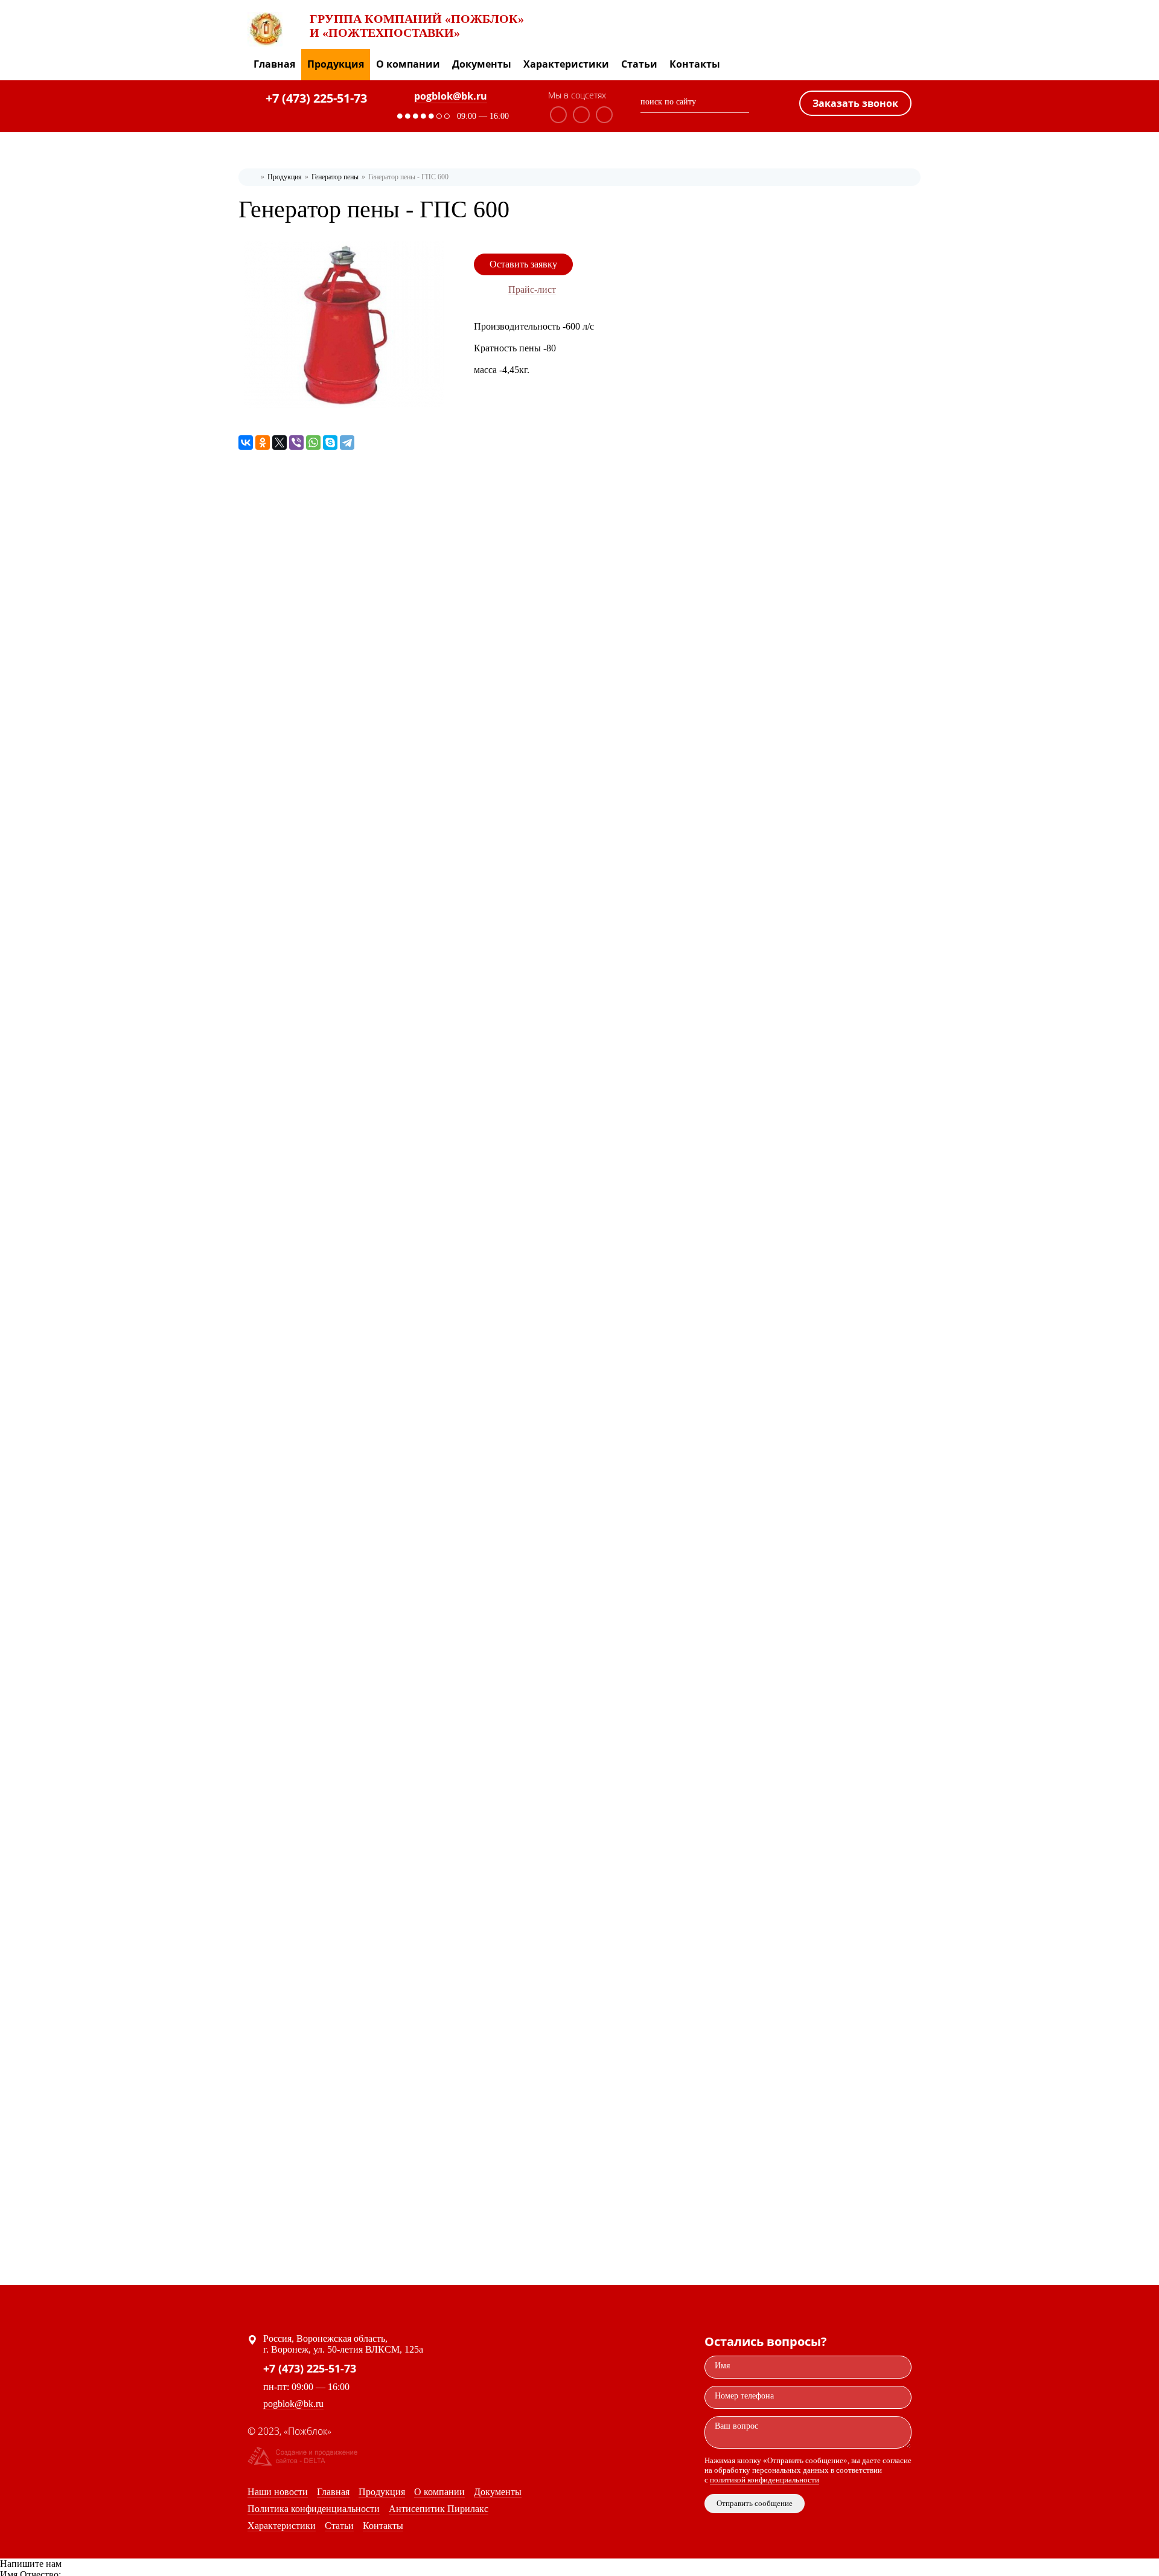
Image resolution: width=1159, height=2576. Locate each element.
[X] (279, 443)
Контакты (695, 64)
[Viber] (296, 443)
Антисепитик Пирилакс (439, 2509)
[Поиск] (744, 104)
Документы (482, 64)
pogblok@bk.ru (451, 96)
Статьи (639, 64)
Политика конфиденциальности (314, 2509)
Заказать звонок (855, 103)
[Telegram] (347, 443)
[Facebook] (581, 115)
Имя (722, 2366)
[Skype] (330, 443)
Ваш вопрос (736, 2426)
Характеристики (566, 64)
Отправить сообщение (755, 2503)
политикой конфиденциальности (765, 2480)
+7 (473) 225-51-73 (316, 98)
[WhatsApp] (313, 443)
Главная (274, 64)
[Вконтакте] (558, 115)
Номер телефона (744, 2396)
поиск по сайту (668, 102)
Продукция (336, 64)
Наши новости (278, 2492)
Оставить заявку (523, 264)
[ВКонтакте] (246, 443)
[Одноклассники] (604, 115)
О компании (408, 64)
